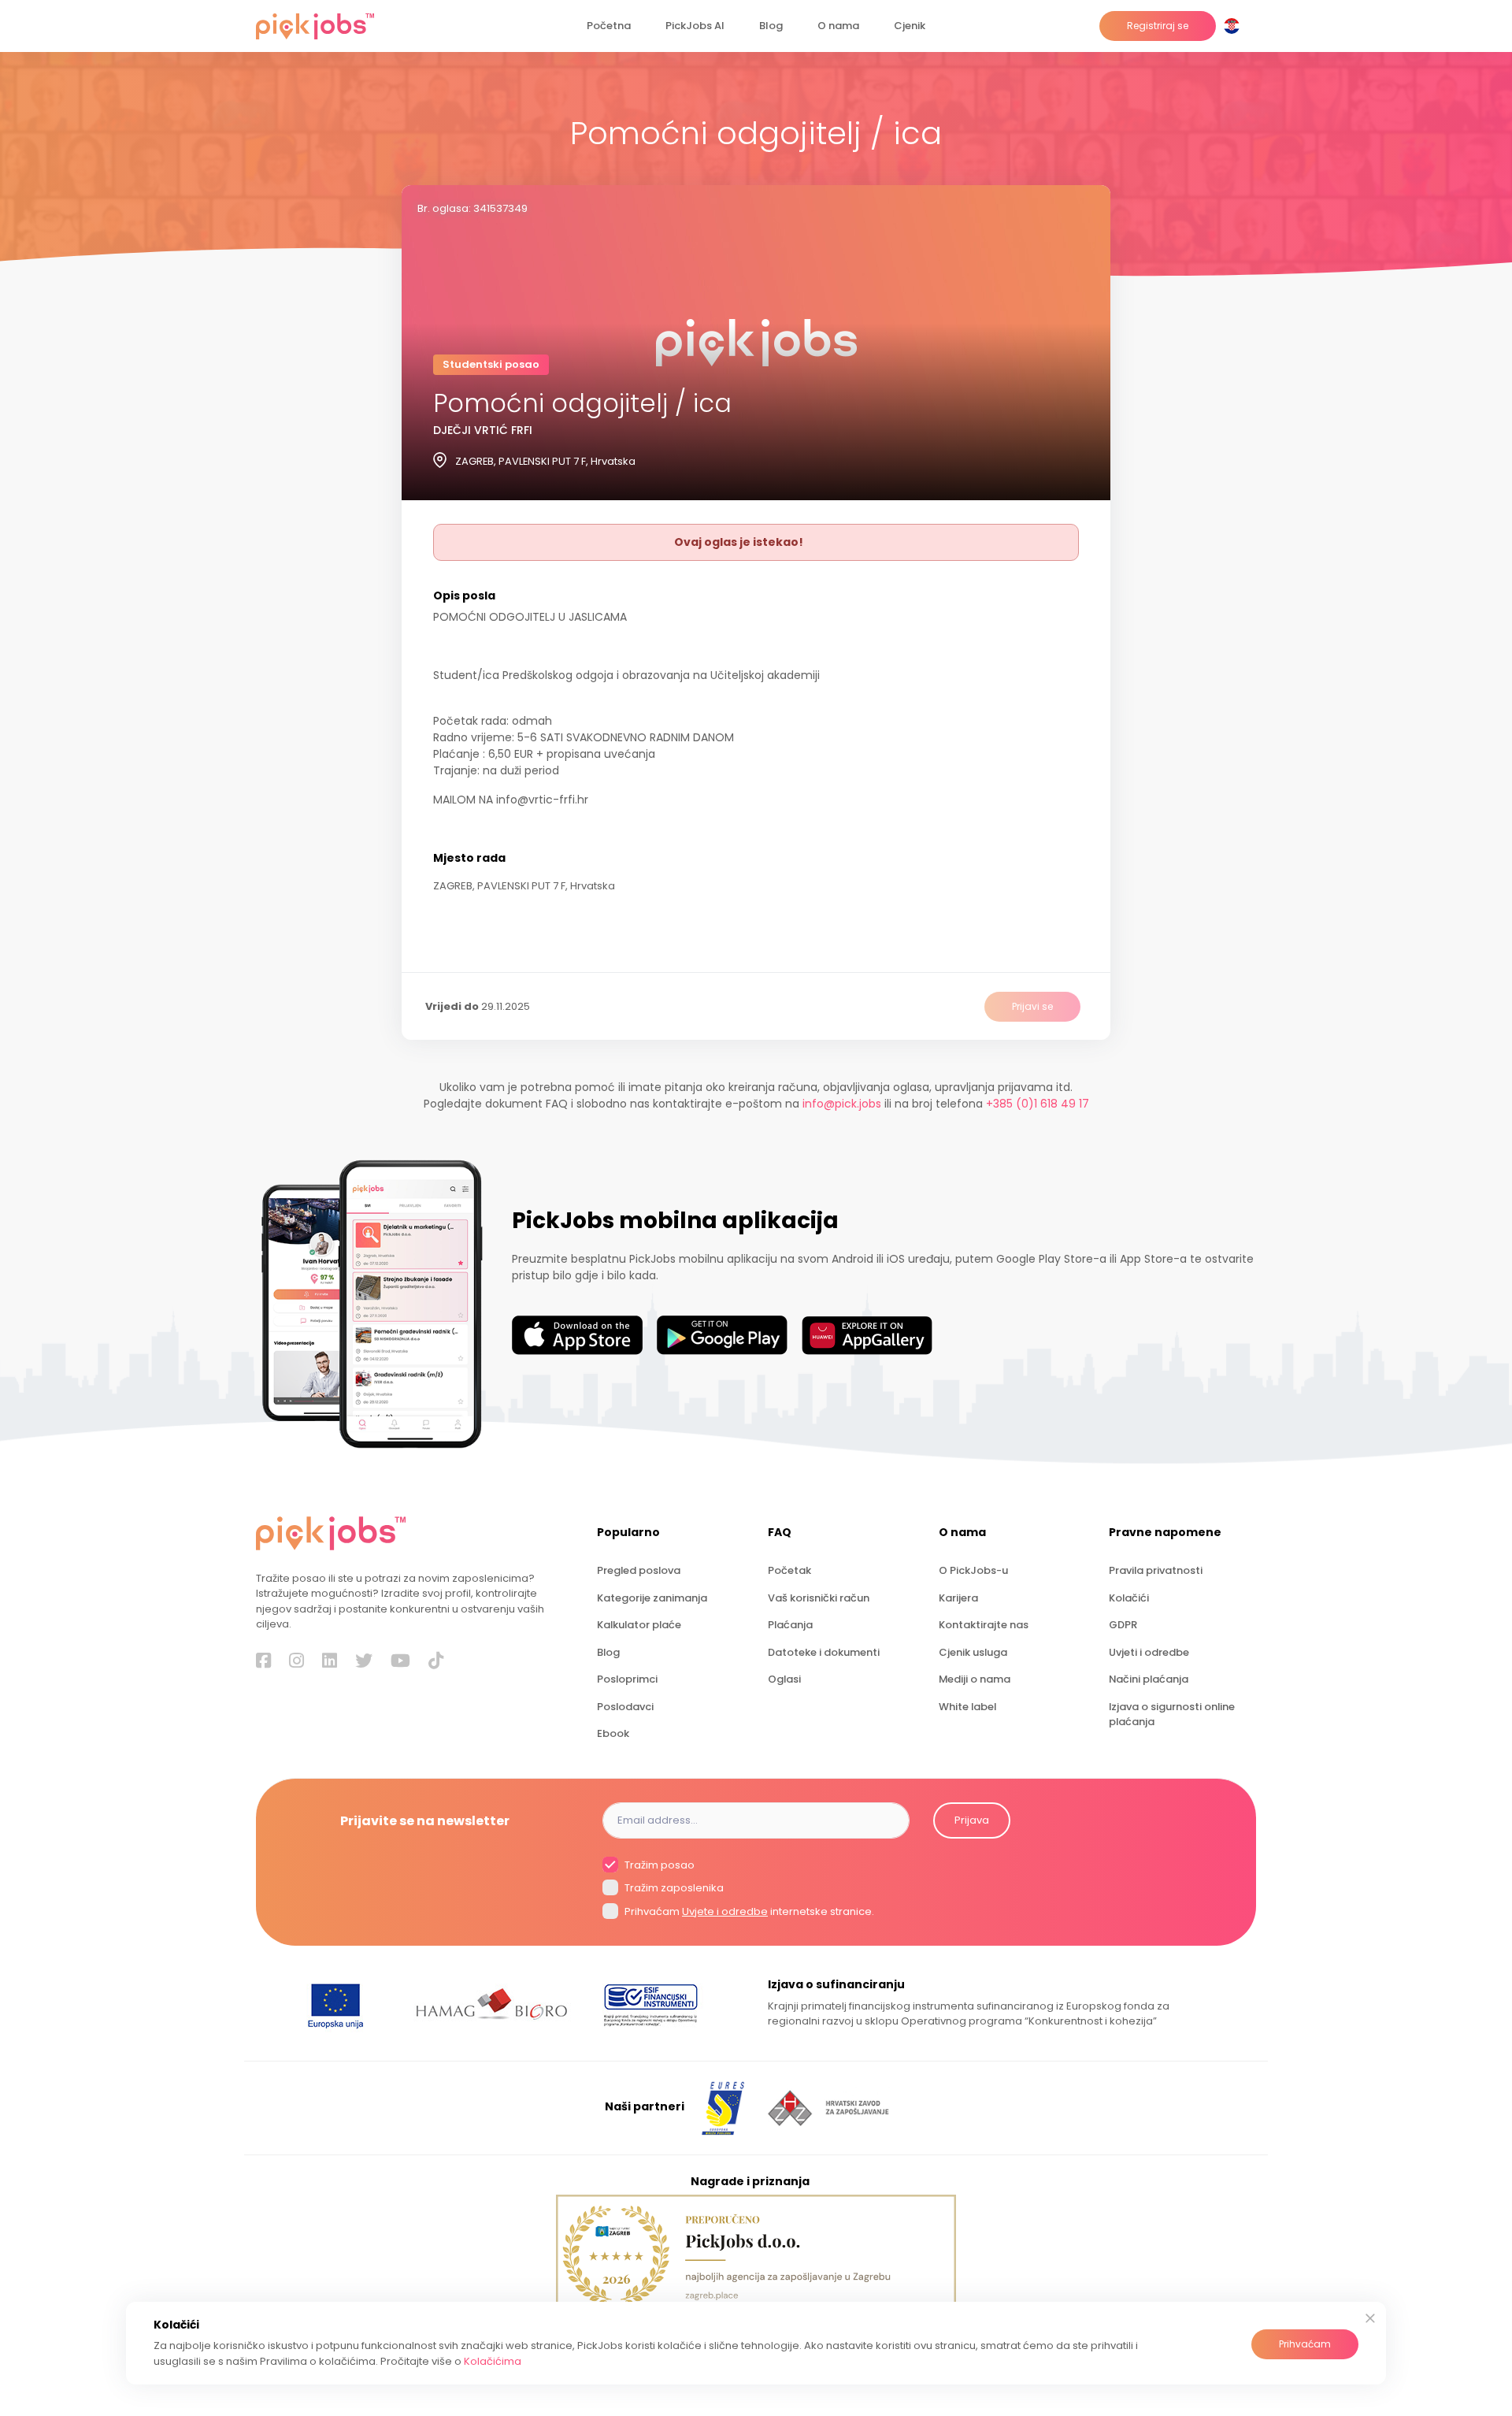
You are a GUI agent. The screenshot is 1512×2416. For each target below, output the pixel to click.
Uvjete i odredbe (725, 1911)
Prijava (972, 1820)
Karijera (958, 1598)
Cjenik (910, 26)
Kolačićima (493, 2361)
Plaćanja (790, 1625)
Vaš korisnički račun (819, 1598)
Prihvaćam (1305, 2344)
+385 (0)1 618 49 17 (1038, 1104)
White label (967, 1707)
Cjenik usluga (973, 1652)
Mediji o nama (975, 1679)
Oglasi (784, 1679)
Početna (609, 26)
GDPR (1123, 1625)
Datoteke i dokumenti (824, 1652)
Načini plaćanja (1149, 1679)
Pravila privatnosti (1156, 1570)
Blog (771, 26)
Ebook (613, 1733)
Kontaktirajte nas (984, 1625)
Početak (789, 1570)
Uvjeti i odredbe (1149, 1652)
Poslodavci (625, 1707)
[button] (1235, 26)
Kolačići (1129, 1598)
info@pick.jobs (842, 1104)
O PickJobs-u (973, 1570)
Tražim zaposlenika (673, 1889)
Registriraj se (1158, 26)
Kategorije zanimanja (652, 1598)
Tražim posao (658, 1865)
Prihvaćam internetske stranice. (748, 1911)
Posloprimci (627, 1679)
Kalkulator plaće (639, 1625)
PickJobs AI (695, 26)
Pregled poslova (639, 1570)
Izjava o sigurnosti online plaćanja (1172, 1714)
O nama (838, 26)
